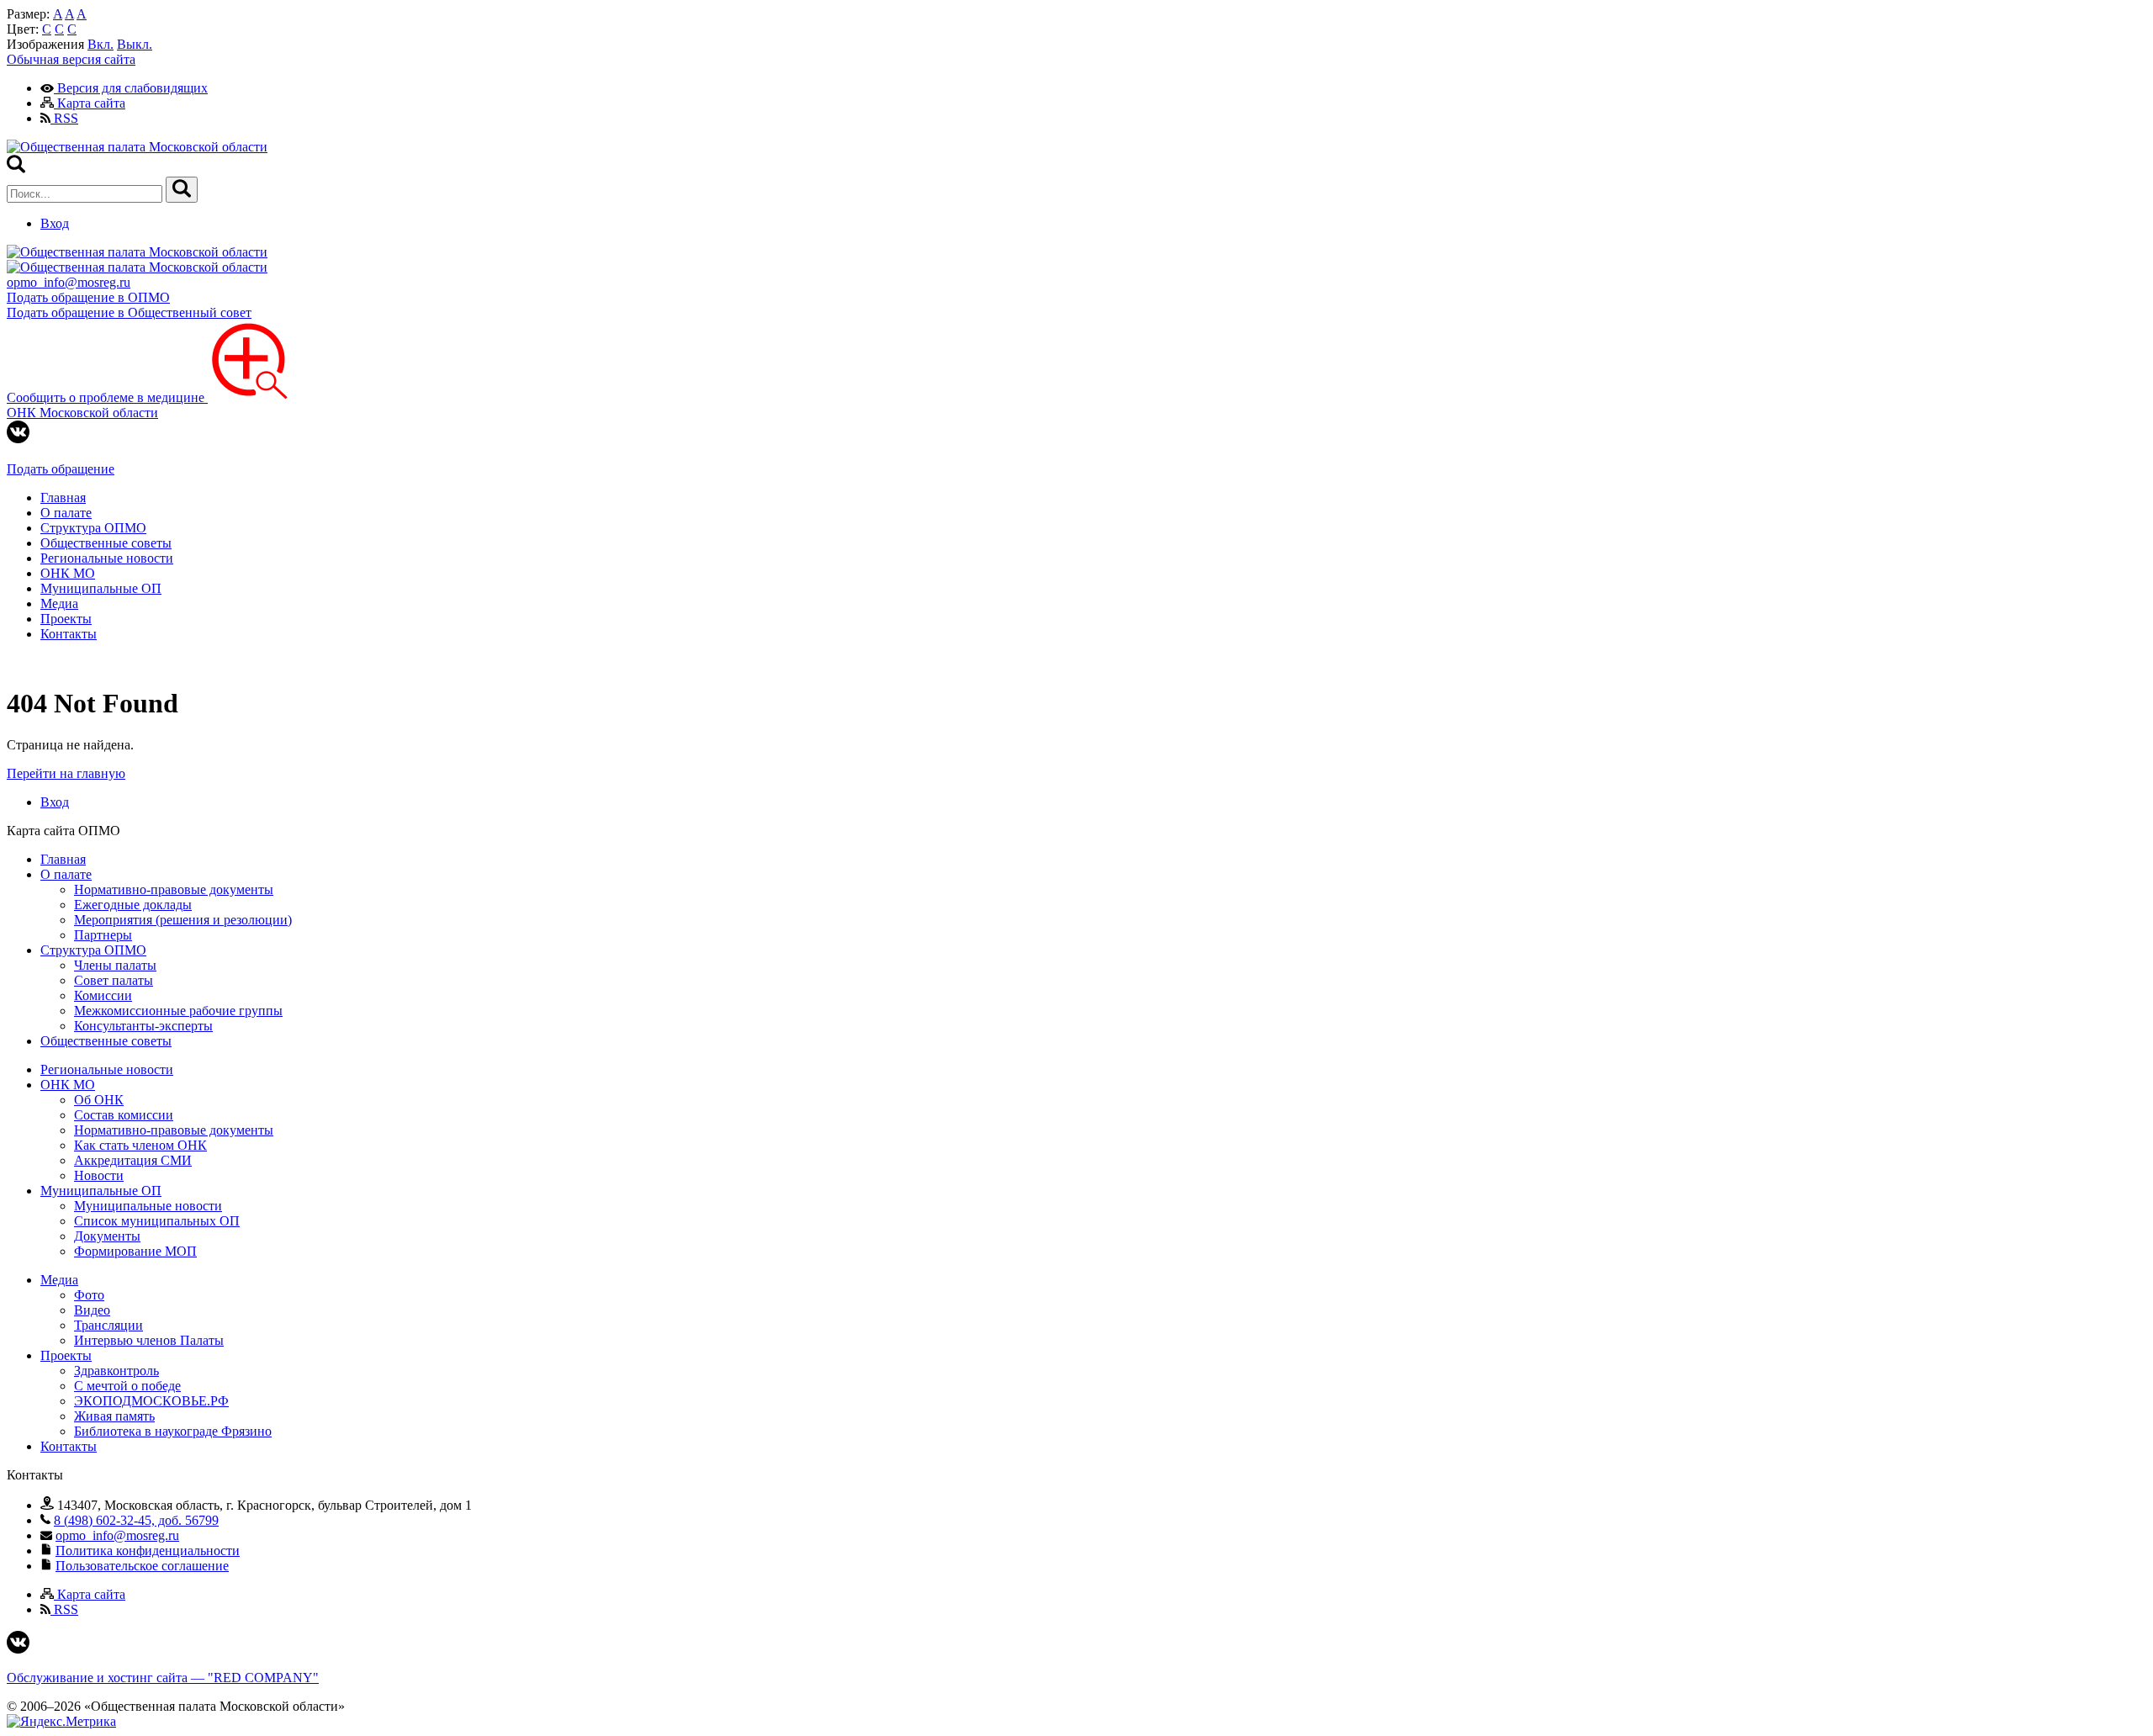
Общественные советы (106, 543)
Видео (92, 1310)
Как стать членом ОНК (140, 1145)
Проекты (66, 619)
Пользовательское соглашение (142, 1566)
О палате (66, 513)
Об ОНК (99, 1100)
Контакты (69, 634)
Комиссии (103, 995)
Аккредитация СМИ (133, 1160)
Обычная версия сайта (71, 59)
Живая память (114, 1416)
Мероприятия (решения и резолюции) (183, 920)
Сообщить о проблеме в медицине (107, 397)
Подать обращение (61, 469)
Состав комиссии (124, 1115)
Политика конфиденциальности (148, 1551)
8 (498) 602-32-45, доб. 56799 (136, 1520)
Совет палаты (114, 980)
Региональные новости (107, 558)
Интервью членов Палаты (149, 1340)
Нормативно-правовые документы (174, 889)
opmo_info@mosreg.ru (69, 282)
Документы (107, 1236)
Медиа (59, 603)
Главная (63, 498)
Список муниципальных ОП (157, 1221)
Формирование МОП (135, 1251)
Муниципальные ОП (101, 588)
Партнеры (103, 935)
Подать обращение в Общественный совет (129, 312)
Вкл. (101, 44)
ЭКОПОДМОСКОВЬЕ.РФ (151, 1401)
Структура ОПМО (93, 528)
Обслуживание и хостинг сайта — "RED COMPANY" (163, 1678)
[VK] (18, 439)
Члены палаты (115, 965)
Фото (89, 1295)
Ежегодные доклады (133, 905)
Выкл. (135, 44)
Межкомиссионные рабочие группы (178, 1011)
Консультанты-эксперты (143, 1026)
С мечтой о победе (127, 1386)
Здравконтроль (116, 1371)
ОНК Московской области (82, 413)
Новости (99, 1175)
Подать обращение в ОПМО (88, 297)
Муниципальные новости (148, 1206)
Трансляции (108, 1325)
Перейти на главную (66, 773)
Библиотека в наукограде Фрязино (173, 1431)
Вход (55, 223)
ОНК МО (68, 573)
